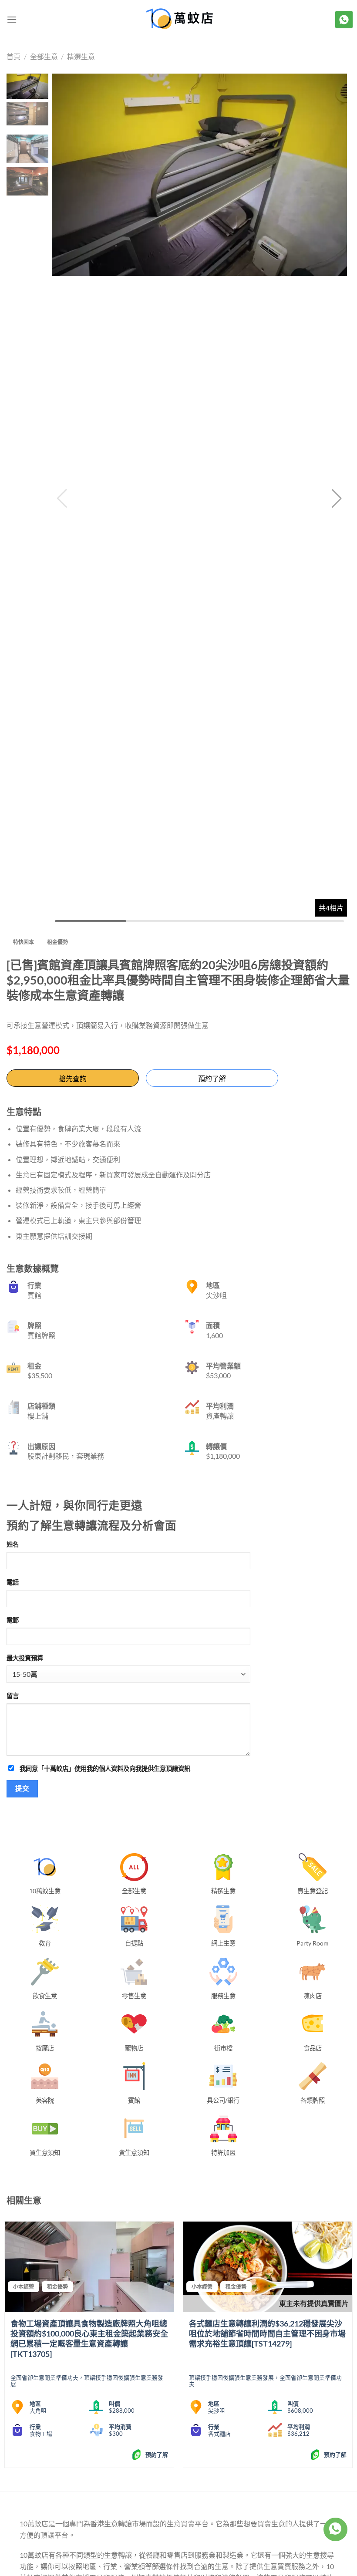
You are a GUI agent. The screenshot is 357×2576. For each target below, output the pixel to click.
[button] (337, 499)
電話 (13, 1582)
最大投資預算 (25, 1658)
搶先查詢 (73, 1078)
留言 (13, 1696)
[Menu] (12, 19)
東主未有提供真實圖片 (314, 2303)
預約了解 (212, 1078)
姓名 (13, 1544)
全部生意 (44, 56)
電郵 (13, 1620)
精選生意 (81, 56)
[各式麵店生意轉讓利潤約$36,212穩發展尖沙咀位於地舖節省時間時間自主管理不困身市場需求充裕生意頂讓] (268, 2267)
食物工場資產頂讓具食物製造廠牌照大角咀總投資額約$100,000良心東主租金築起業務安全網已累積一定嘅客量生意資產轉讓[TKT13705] (89, 2339)
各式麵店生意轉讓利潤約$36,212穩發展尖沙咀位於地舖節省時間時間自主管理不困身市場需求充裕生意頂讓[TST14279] (267, 2334)
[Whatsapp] (335, 2529)
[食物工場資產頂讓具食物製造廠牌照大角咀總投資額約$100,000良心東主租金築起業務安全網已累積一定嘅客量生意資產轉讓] (89, 2267)
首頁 (13, 56)
